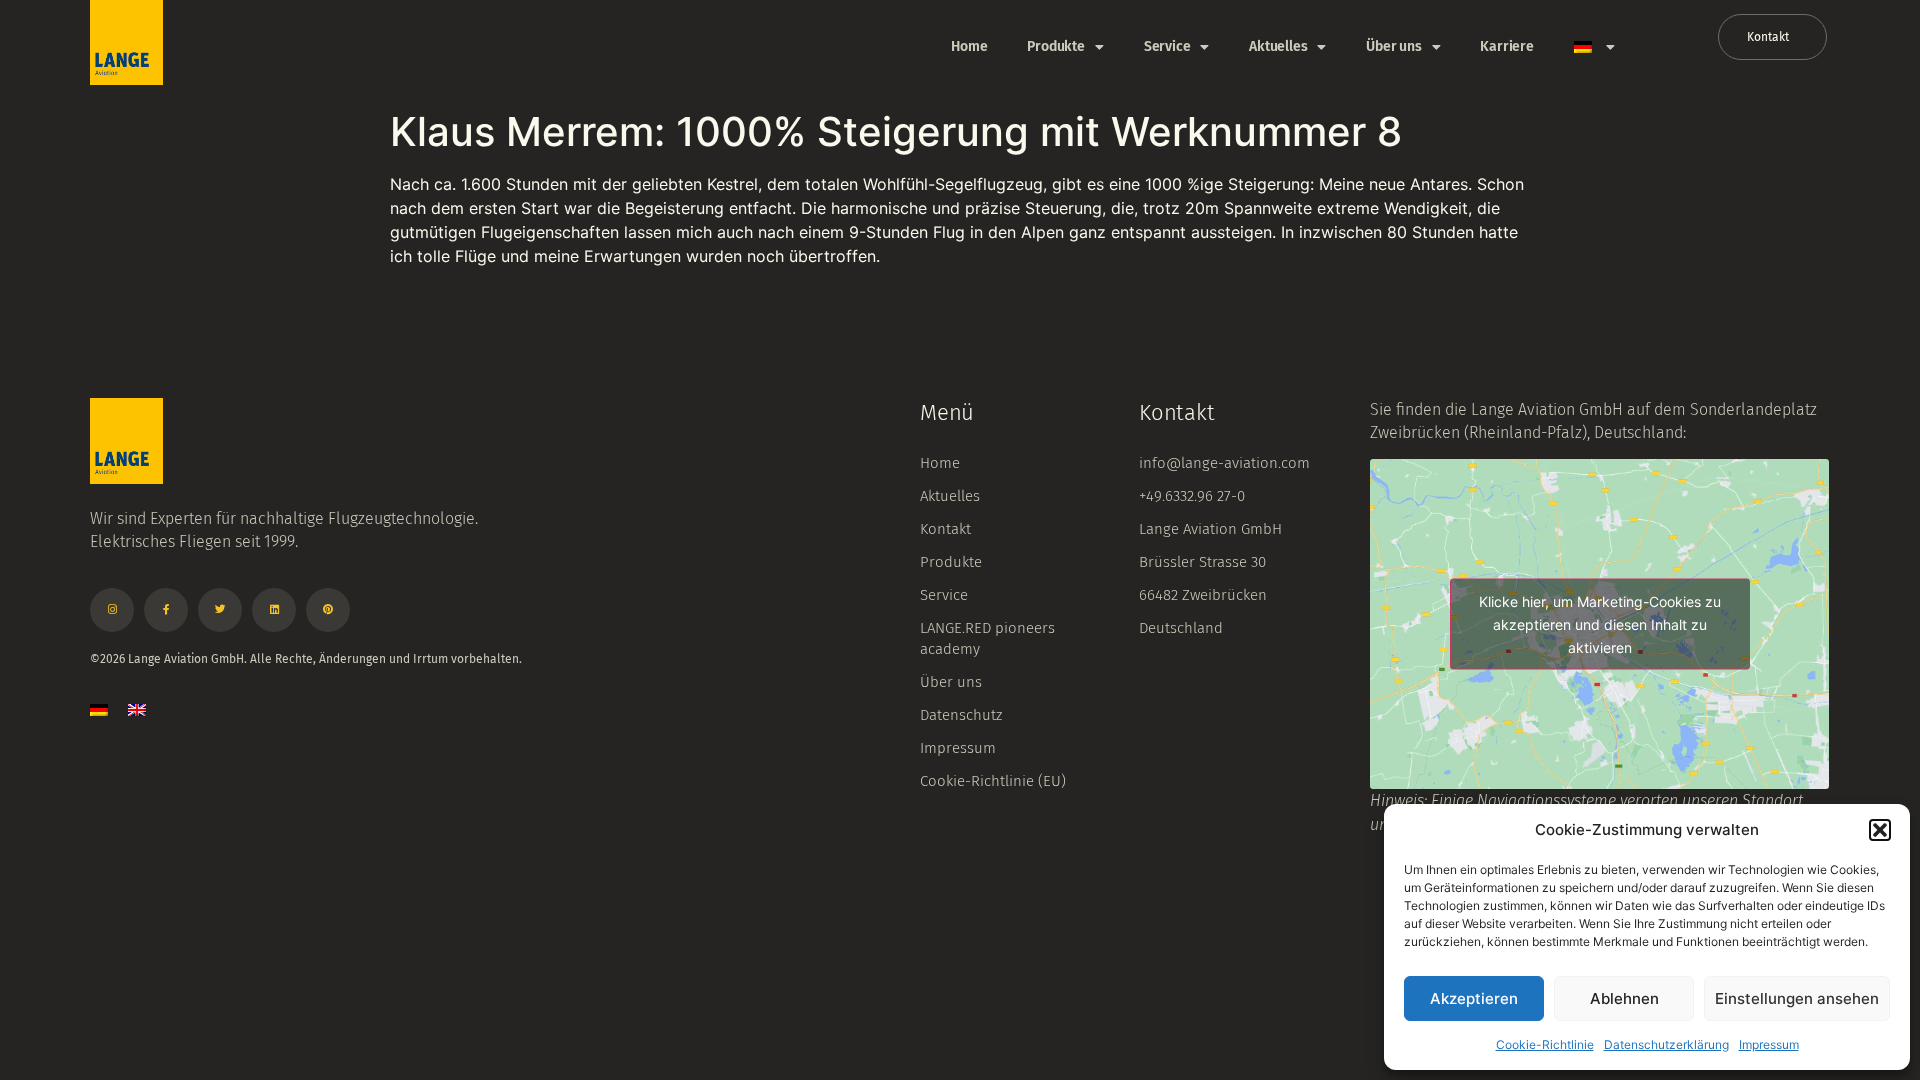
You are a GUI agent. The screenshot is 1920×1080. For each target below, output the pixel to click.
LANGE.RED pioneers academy (987, 638)
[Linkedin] (274, 610)
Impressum (1769, 1044)
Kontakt (945, 529)
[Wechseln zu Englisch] (137, 709)
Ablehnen (1624, 998)
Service (1167, 46)
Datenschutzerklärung (1666, 1044)
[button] (1880, 830)
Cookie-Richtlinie (1545, 1044)
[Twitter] (220, 610)
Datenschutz (961, 715)
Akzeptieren (1474, 998)
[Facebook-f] (166, 610)
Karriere (1506, 46)
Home (969, 46)
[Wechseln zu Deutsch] (99, 709)
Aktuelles (1278, 46)
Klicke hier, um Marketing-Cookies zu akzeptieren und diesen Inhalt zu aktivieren (1600, 624)
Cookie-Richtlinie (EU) (993, 781)
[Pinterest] (328, 610)
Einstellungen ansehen (1797, 998)
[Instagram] (112, 610)
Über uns (1393, 46)
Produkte (1055, 46)
